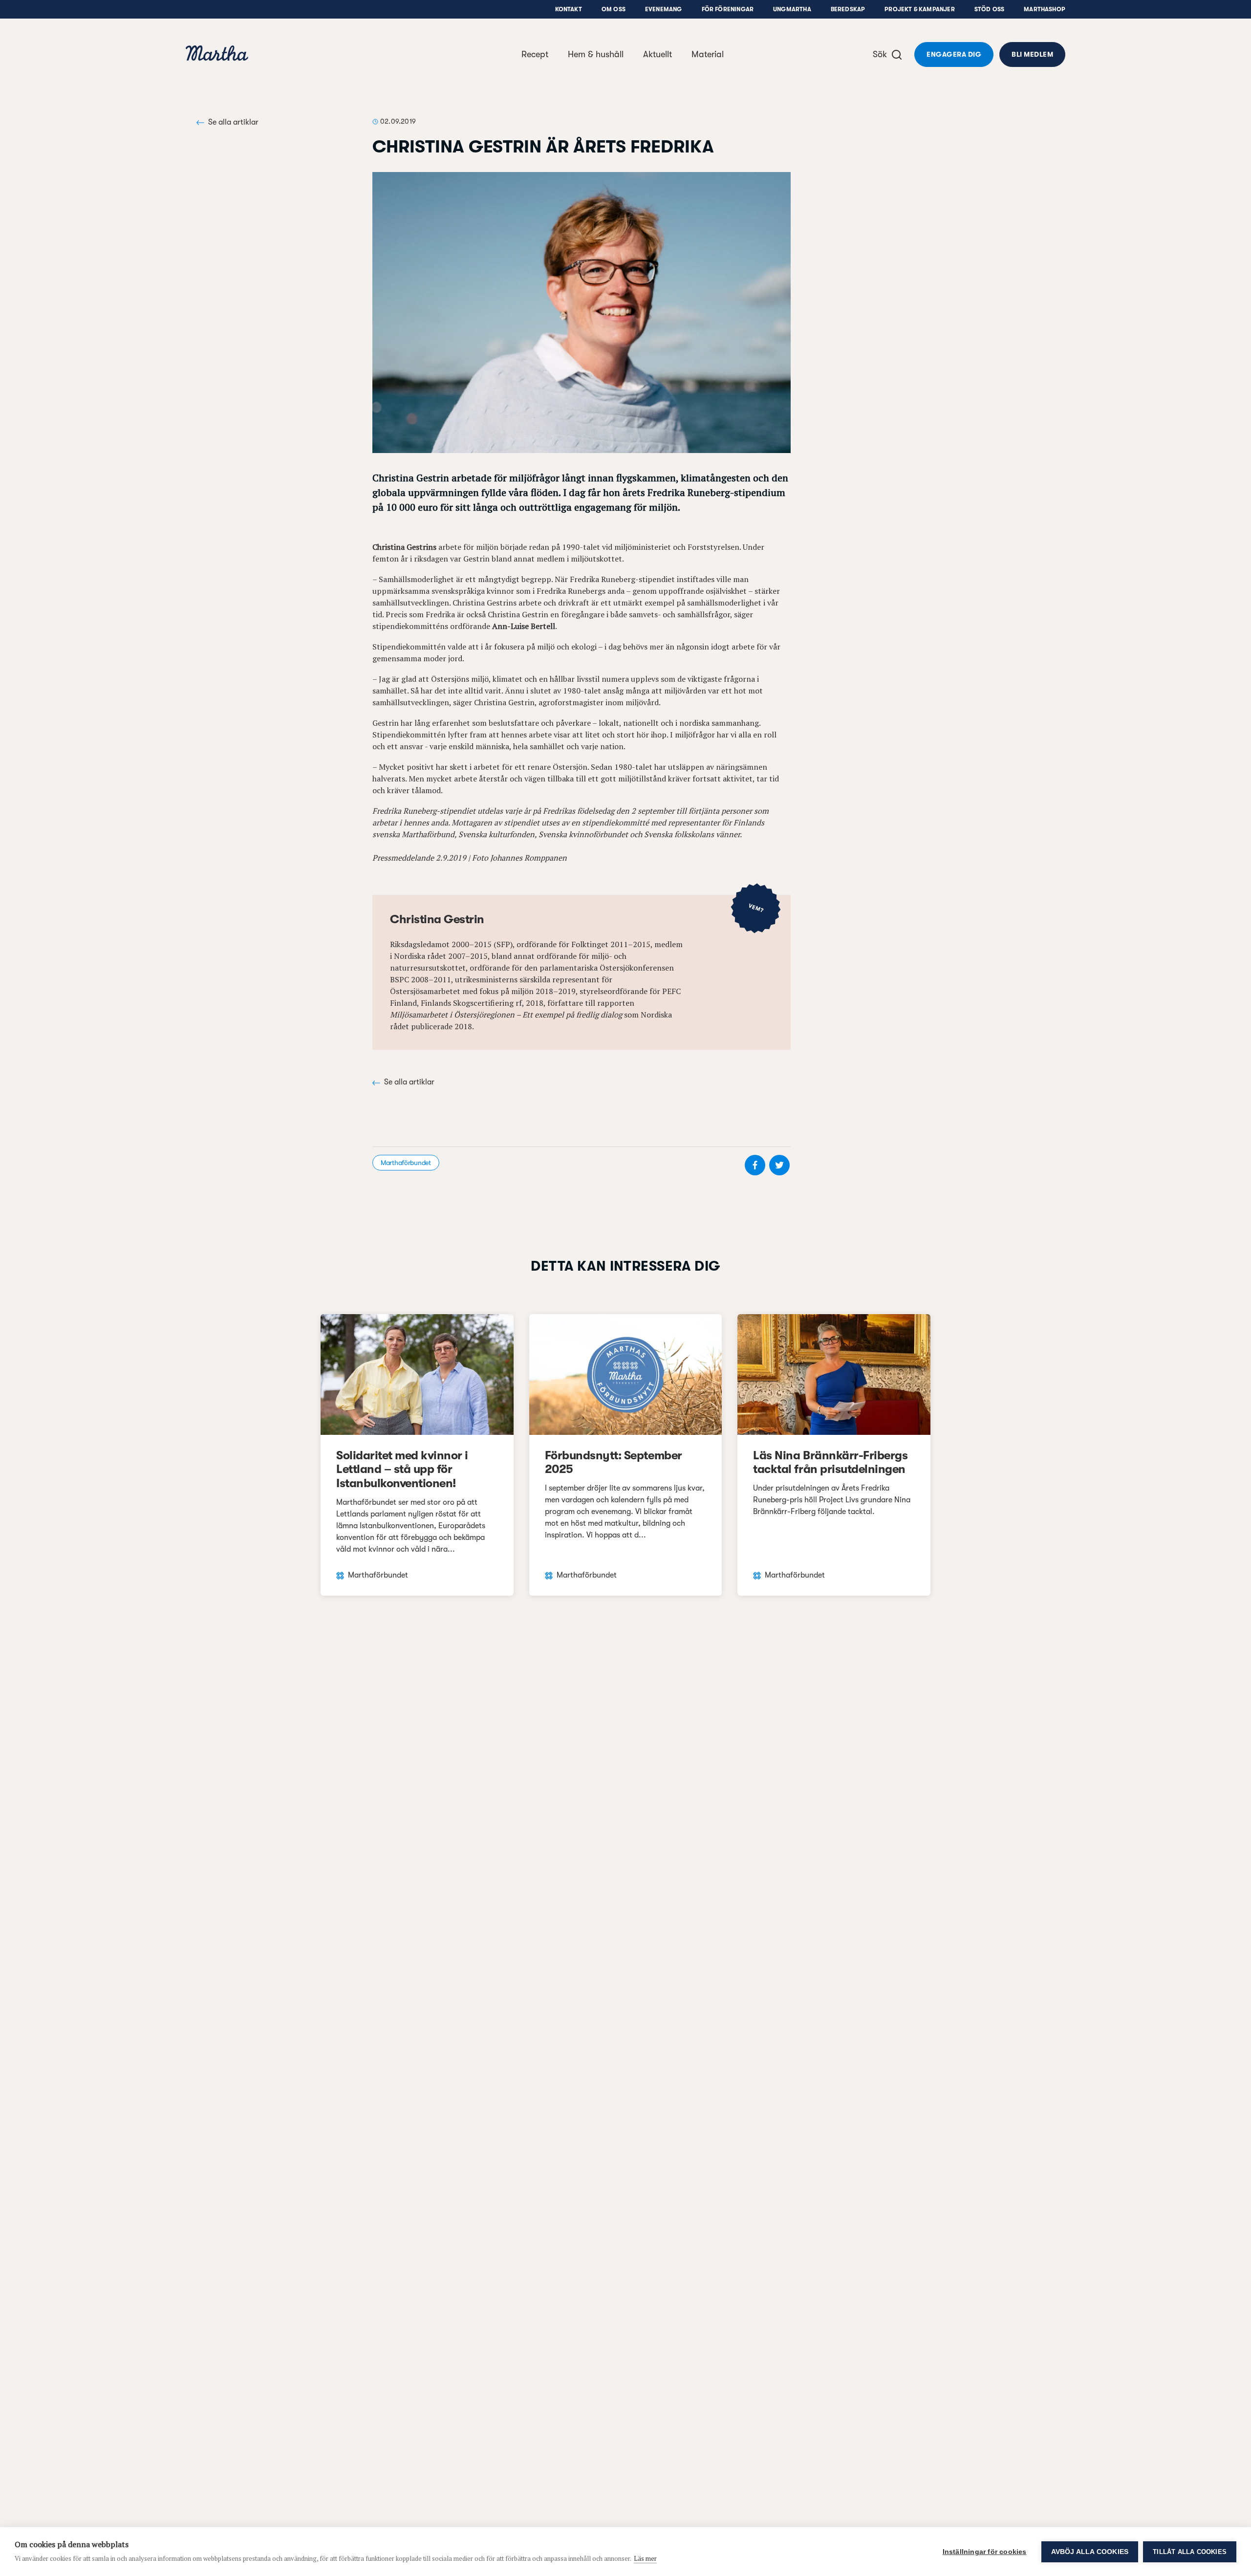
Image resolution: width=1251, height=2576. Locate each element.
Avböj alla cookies (1090, 2552)
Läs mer (645, 2558)
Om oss (614, 9)
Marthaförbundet (406, 1163)
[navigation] (217, 54)
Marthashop (1045, 9)
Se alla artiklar (233, 122)
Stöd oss (989, 9)
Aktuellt (658, 54)
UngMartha (792, 9)
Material (708, 54)
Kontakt (569, 9)
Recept (535, 54)
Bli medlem (1032, 54)
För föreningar (728, 9)
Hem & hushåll (596, 54)
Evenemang (664, 9)
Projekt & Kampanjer (919, 9)
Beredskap (848, 9)
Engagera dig (954, 54)
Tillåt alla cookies (1190, 2552)
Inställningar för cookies (985, 2552)
